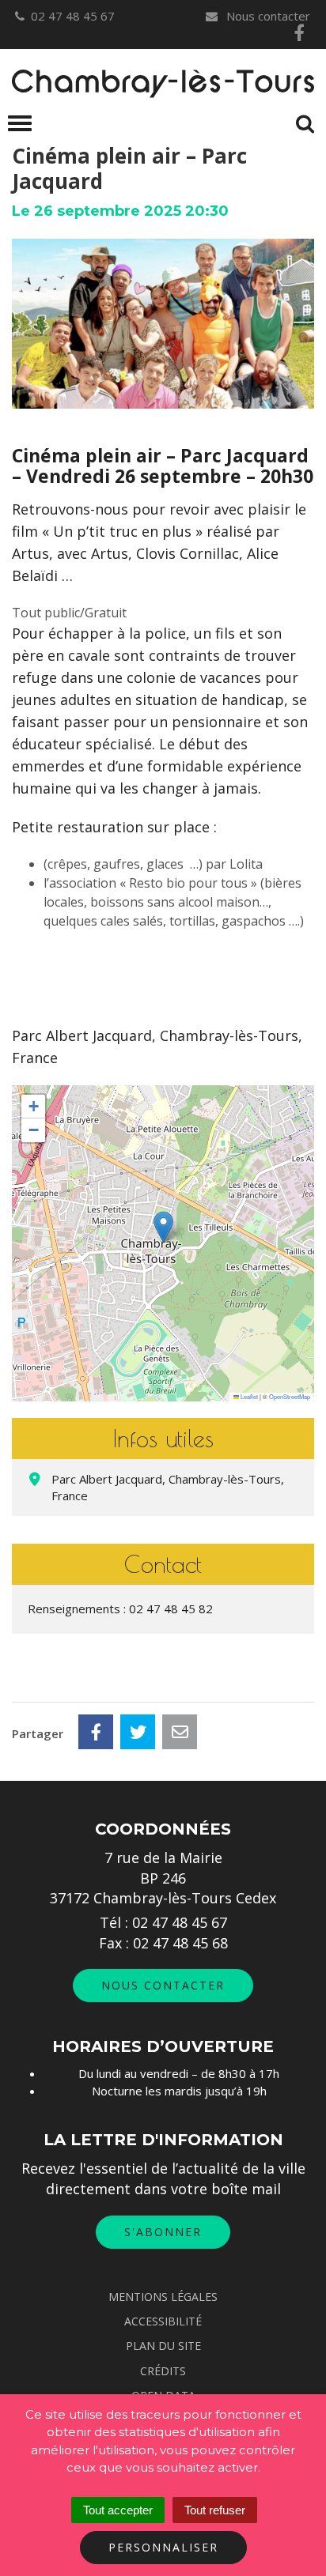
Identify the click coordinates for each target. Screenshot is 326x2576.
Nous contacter (267, 16)
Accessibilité (163, 2321)
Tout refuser (215, 2510)
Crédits (163, 2371)
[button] (163, 1227)
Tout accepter (118, 2510)
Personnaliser (163, 2547)
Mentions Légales (163, 2297)
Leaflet (248, 1396)
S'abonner (163, 2232)
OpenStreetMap (290, 1396)
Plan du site (163, 2346)
